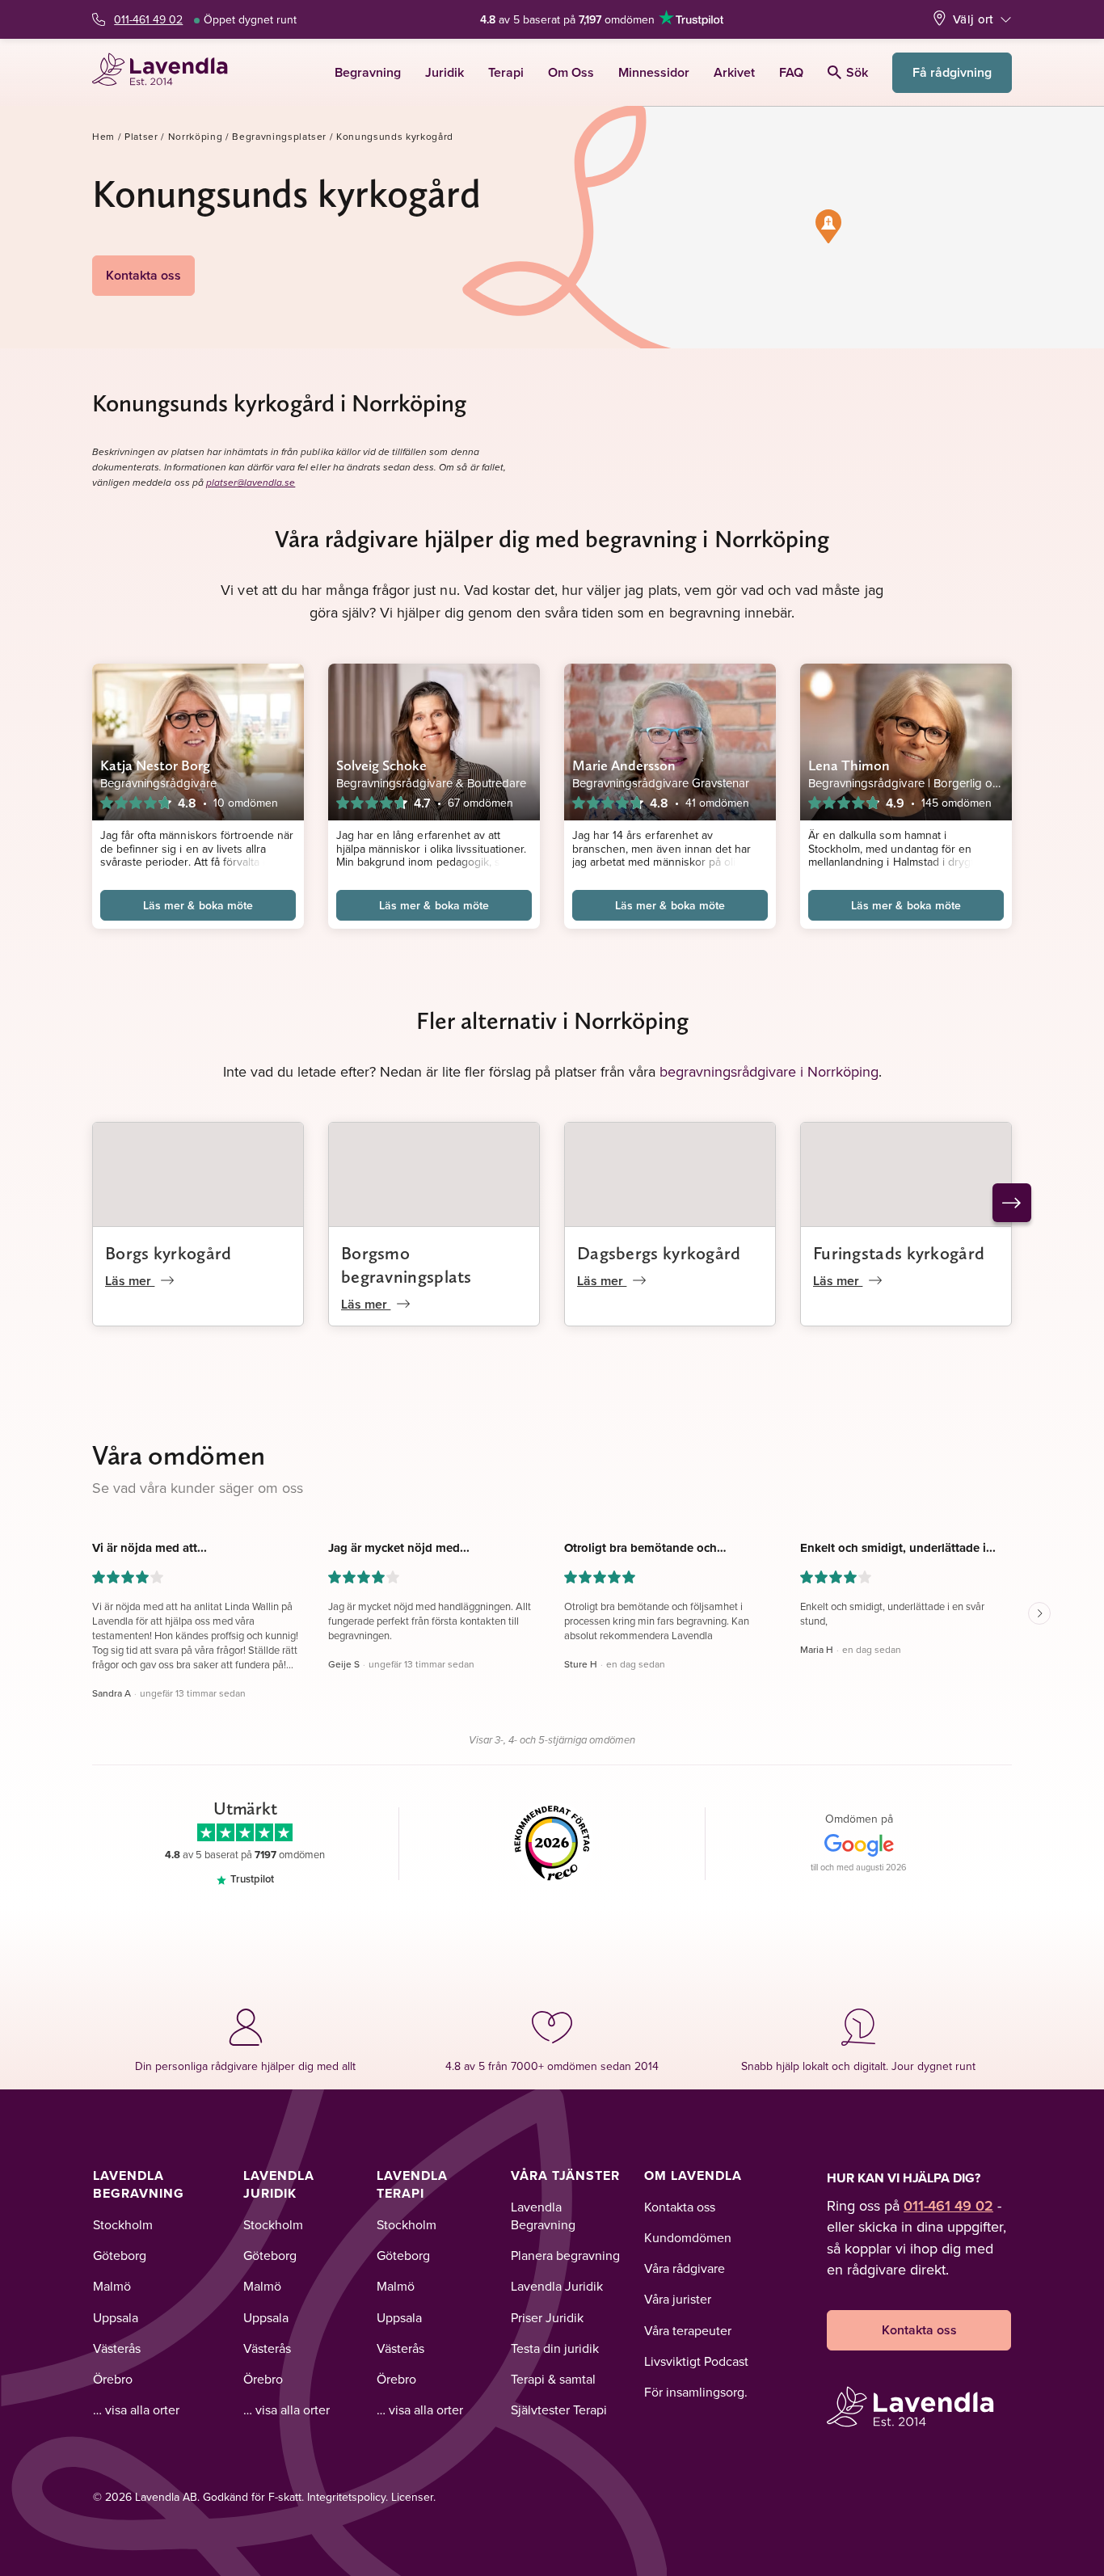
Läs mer (130, 1281)
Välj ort (973, 19)
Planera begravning (565, 2255)
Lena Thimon (849, 765)
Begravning (368, 72)
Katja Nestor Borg (156, 765)
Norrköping (196, 136)
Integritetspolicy (346, 2497)
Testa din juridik (555, 2348)
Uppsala (116, 2317)
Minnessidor (654, 72)
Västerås (117, 2348)
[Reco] (552, 1844)
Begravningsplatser (279, 136)
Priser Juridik (547, 2317)
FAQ (791, 72)
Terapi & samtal (553, 2379)
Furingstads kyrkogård (899, 1253)
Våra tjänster (565, 2175)
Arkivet (734, 72)
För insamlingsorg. (696, 2392)
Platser (141, 136)
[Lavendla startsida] (167, 72)
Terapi (506, 72)
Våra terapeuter (688, 2330)
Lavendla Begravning (139, 2184)
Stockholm (123, 2224)
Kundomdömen (688, 2237)
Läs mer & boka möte (198, 905)
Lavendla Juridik (279, 2184)
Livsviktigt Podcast (696, 2361)
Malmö (112, 2286)
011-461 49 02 (148, 19)
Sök (857, 72)
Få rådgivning (952, 72)
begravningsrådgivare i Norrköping (769, 1071)
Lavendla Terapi (412, 2184)
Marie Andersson (624, 765)
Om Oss (571, 72)
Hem (103, 136)
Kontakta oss (143, 275)
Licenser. (413, 2497)
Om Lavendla (693, 2175)
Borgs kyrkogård (169, 1253)
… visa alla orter (136, 2409)
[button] (828, 226)
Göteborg (120, 2255)
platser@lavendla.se (251, 483)
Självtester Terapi (559, 2409)
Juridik (445, 72)
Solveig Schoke (381, 765)
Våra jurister (678, 2299)
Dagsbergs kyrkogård (659, 1253)
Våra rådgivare (685, 2268)
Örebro (113, 2379)
